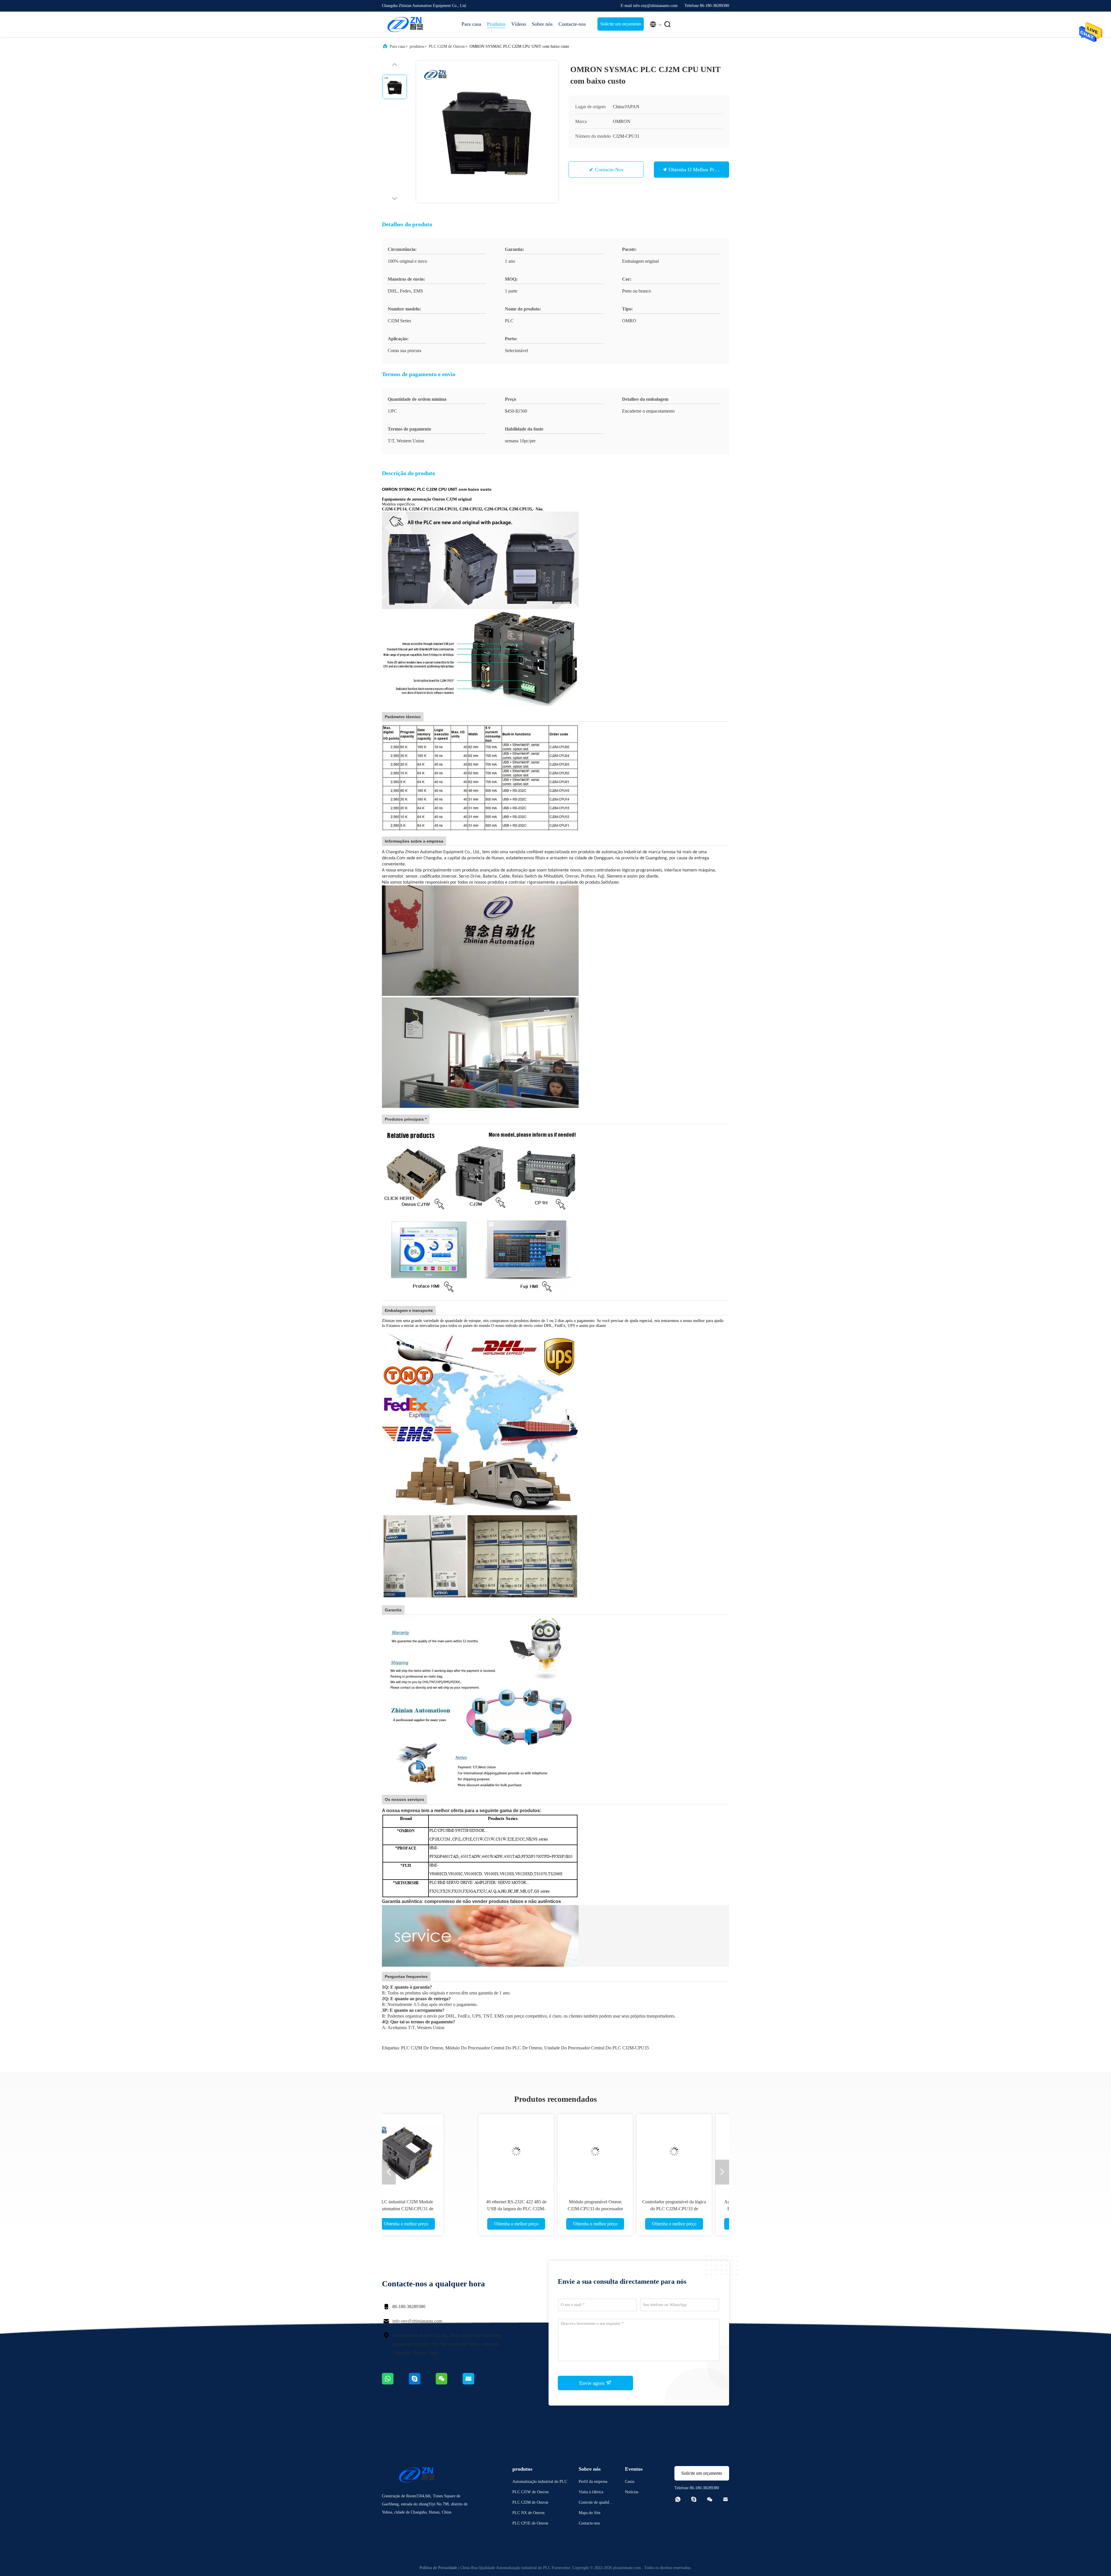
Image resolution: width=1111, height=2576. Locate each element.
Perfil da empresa (593, 2482)
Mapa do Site (589, 2513)
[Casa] (405, 24)
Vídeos (519, 24)
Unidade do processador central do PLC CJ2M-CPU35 (597, 2048)
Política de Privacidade (438, 2568)
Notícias (632, 2492)
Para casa (471, 24)
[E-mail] (476, 2383)
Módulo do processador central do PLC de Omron (494, 2048)
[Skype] (422, 2383)
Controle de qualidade (596, 2503)
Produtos (496, 24)
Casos (630, 2482)
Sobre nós (542, 24)
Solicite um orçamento (621, 24)
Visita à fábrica (591, 2492)
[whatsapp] (395, 2383)
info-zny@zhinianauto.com (417, 2321)
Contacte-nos (572, 24)
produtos (417, 46)
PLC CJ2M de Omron (447, 46)
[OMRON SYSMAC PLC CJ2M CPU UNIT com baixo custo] (487, 132)
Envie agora (593, 2383)
